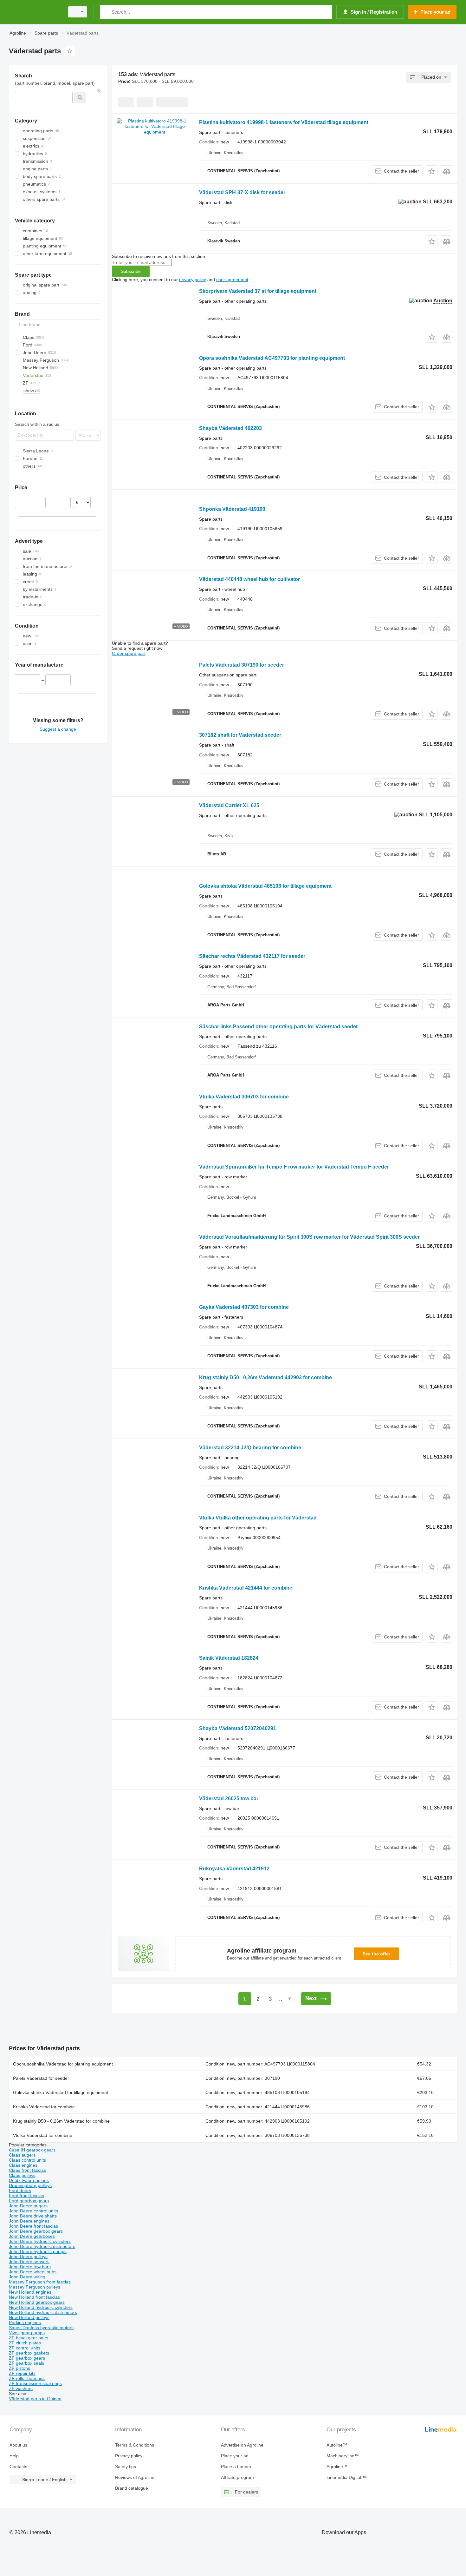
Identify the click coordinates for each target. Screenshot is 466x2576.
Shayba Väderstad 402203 (230, 428)
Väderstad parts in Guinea (35, 2399)
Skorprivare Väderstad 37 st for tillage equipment (258, 291)
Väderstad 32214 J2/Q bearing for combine (250, 1448)
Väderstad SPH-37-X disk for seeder (242, 192)
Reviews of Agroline (135, 2477)
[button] (432, 171)
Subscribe (131, 271)
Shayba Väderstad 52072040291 (238, 1728)
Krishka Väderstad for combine (44, 2107)
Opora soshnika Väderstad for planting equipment (63, 2064)
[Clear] (99, 91)
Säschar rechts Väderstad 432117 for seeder (252, 956)
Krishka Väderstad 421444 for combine (246, 1588)
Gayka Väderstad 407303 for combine (244, 1307)
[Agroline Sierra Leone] (35, 12)
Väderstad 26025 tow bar (229, 1799)
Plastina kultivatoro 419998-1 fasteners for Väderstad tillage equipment (284, 122)
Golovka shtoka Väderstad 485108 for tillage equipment (265, 886)
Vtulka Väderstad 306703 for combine (244, 1097)
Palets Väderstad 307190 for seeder (242, 665)
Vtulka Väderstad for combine (43, 2135)
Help (14, 2456)
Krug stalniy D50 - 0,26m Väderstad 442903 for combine (265, 1377)
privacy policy (193, 280)
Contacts (18, 2467)
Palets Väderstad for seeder (41, 2078)
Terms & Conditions (135, 2445)
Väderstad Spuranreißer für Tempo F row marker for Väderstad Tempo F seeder (294, 1167)
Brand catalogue (132, 2488)
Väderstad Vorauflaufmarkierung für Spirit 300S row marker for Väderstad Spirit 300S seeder (309, 1237)
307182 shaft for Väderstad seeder (240, 735)
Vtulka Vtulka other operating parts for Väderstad (258, 1518)
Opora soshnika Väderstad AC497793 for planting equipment (272, 358)
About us (18, 2445)
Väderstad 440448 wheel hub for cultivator (249, 579)
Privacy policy (129, 2456)
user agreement (232, 280)
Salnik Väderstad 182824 (229, 1658)
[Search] (106, 12)
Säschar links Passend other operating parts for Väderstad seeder (278, 1027)
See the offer (376, 1954)
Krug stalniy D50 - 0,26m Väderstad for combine (61, 2121)
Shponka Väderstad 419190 (232, 509)
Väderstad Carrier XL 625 (229, 805)
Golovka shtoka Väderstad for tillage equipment (61, 2092)
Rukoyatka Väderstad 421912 (234, 1869)
